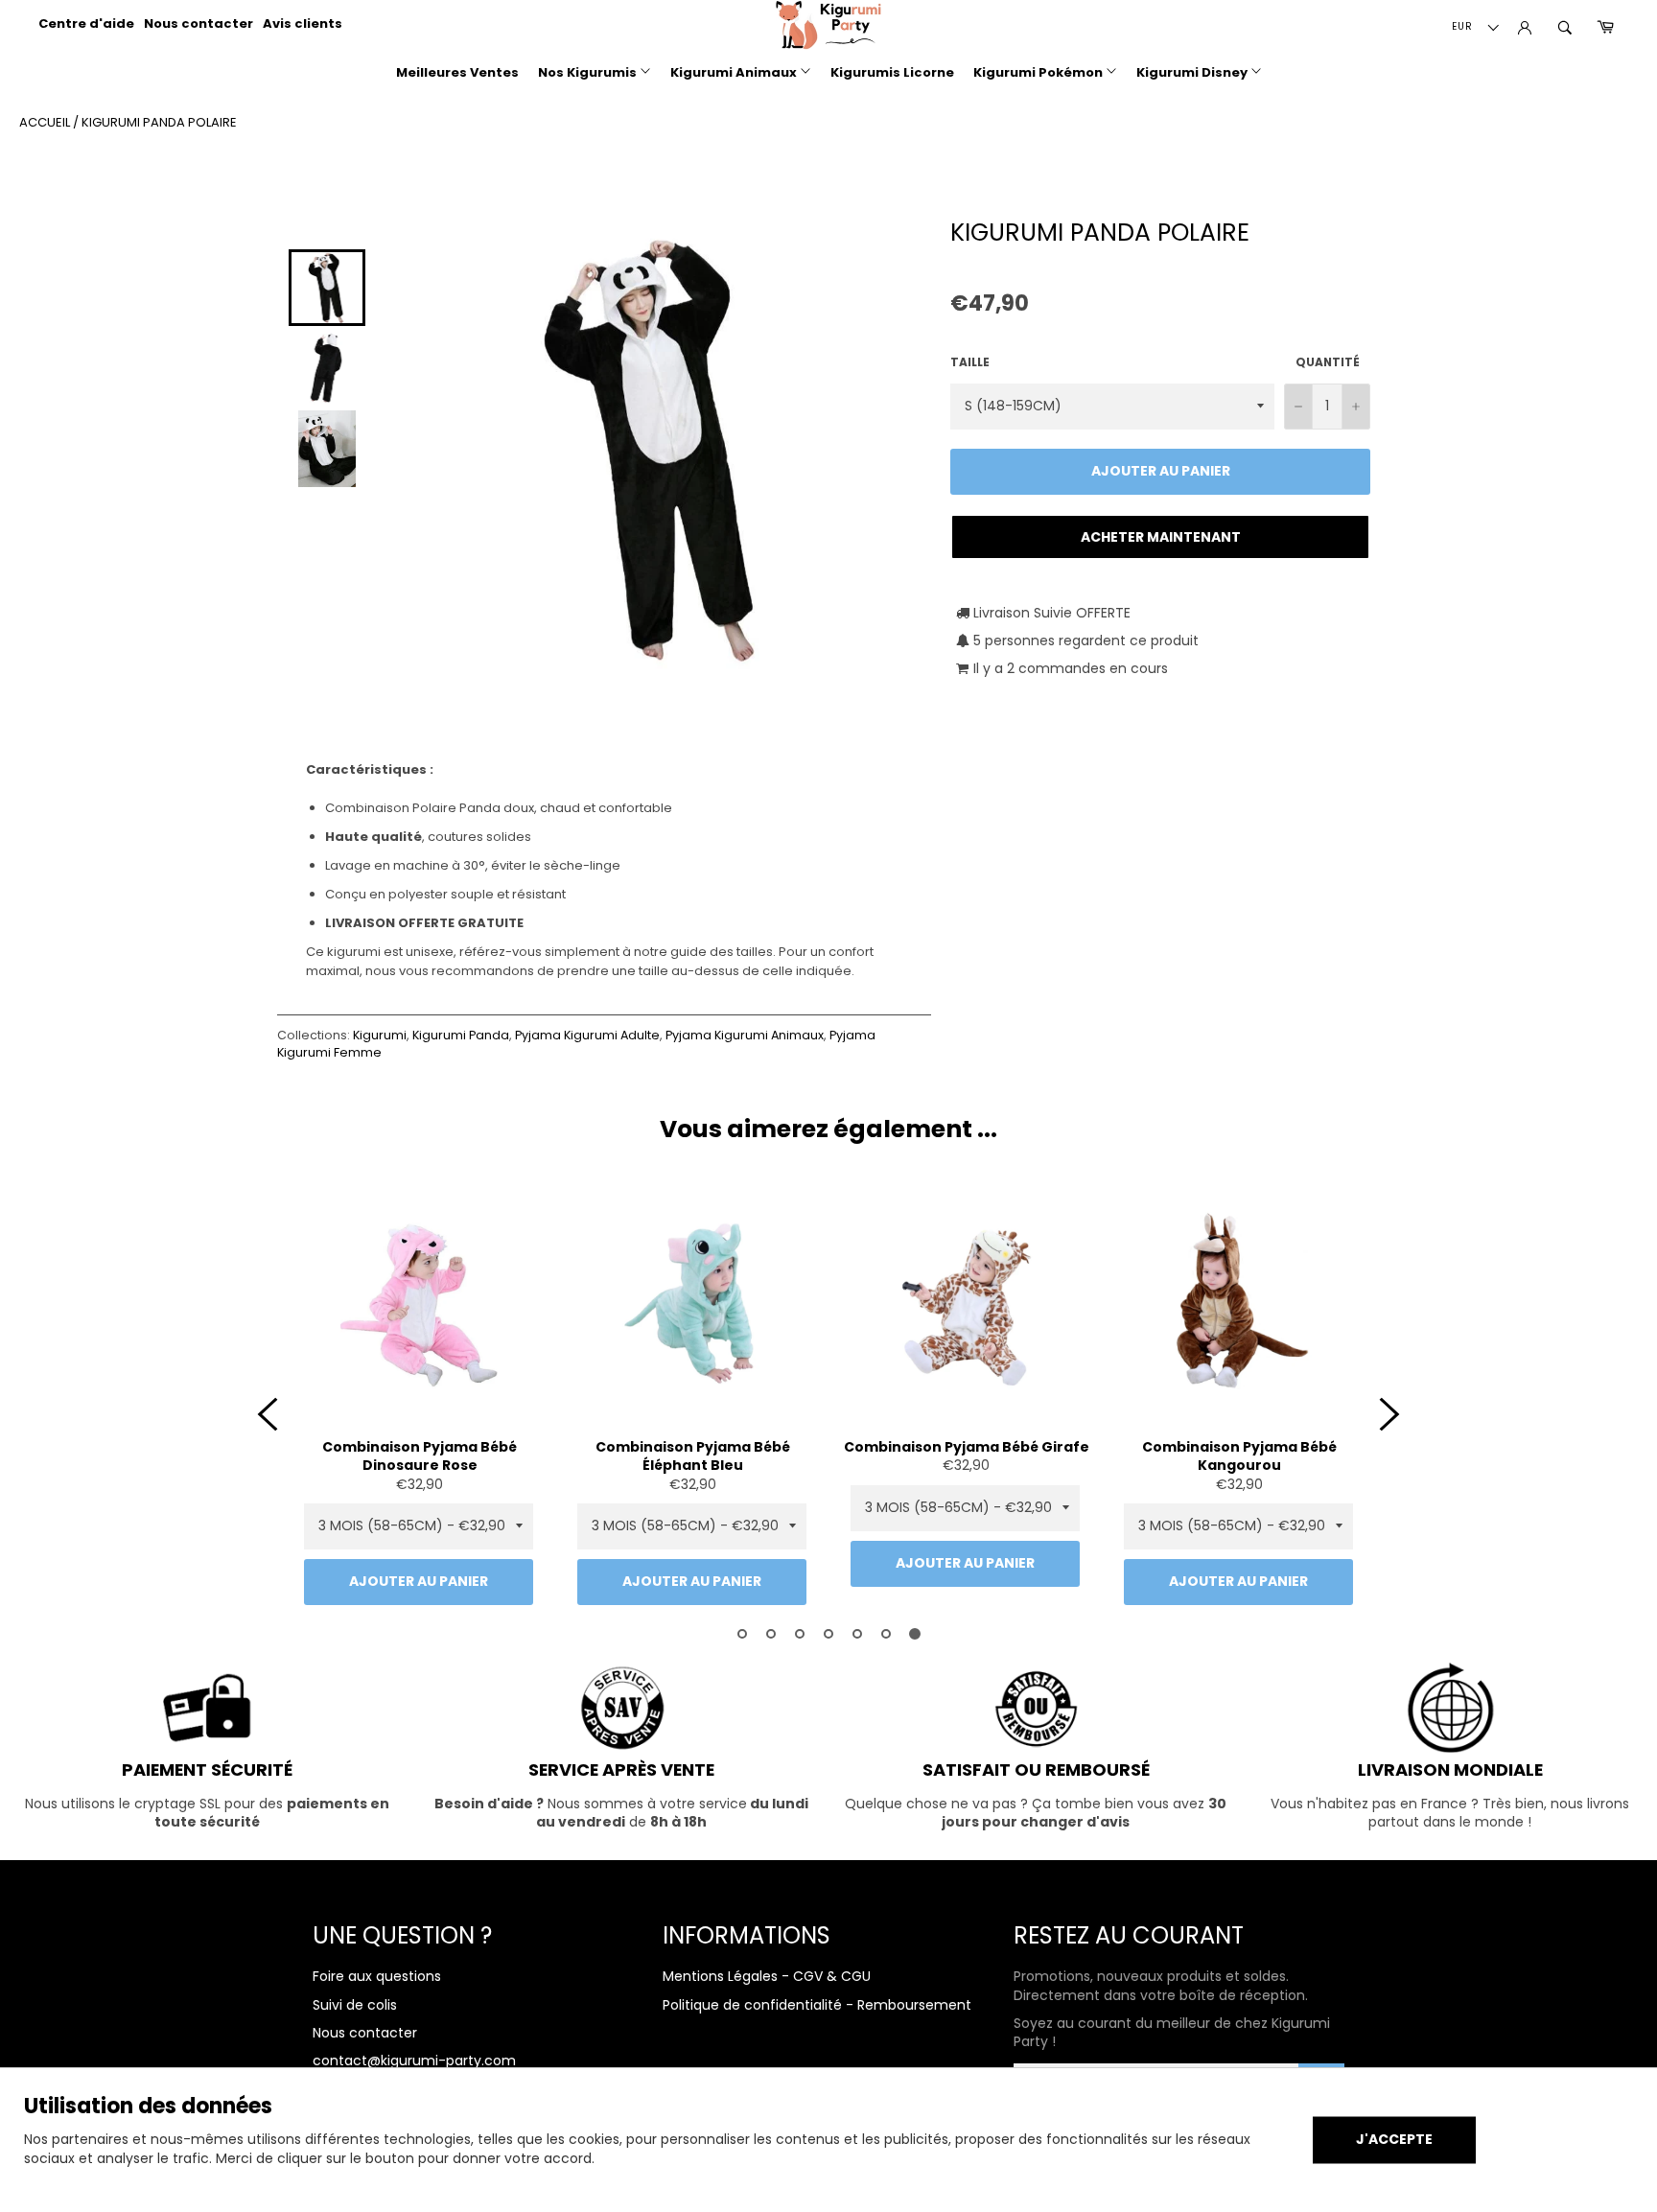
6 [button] (886, 1634)
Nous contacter (198, 23)
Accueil (45, 122)
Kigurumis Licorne (892, 72)
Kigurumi (380, 1035)
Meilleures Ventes (457, 72)
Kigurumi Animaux (735, 72)
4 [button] (828, 1634)
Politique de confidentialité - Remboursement (817, 2005)
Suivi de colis (355, 2005)
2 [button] (771, 1634)
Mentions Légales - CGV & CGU (767, 1976)
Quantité (1328, 362)
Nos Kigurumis (589, 72)
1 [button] (742, 1634)
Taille (970, 362)
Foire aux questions (377, 1976)
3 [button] (800, 1634)
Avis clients (303, 23)
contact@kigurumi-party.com (414, 2061)
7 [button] (915, 1634)
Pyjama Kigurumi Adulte (587, 1035)
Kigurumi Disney (1193, 72)
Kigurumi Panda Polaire (159, 122)
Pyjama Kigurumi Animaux (745, 1035)
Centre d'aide (86, 23)
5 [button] (857, 1634)
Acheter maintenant (1161, 537)
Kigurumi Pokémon (1039, 72)
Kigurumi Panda (461, 1035)
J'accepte (1394, 2139)
